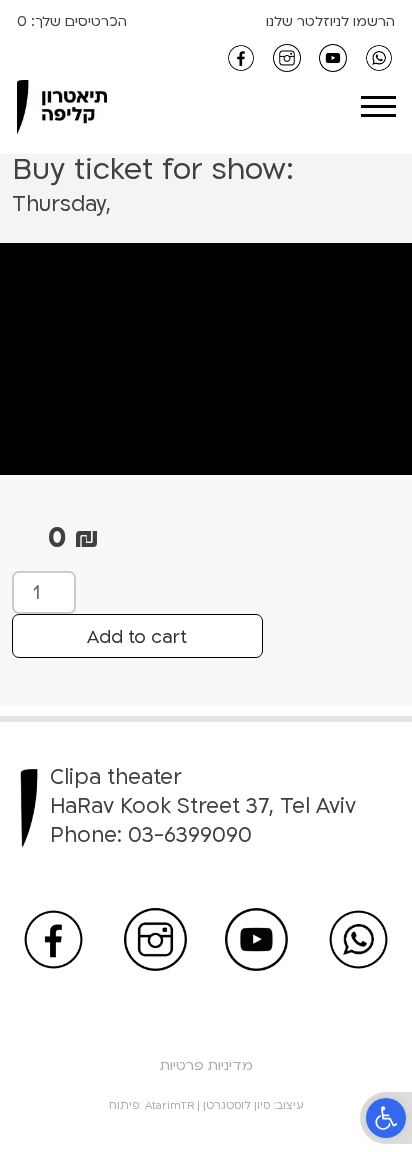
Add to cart (137, 637)
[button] (386, 1118)
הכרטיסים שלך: (77, 21)
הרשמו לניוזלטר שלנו (330, 21)
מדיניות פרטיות (206, 1065)
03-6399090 (190, 835)
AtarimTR (169, 1105)
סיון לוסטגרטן (236, 1105)
